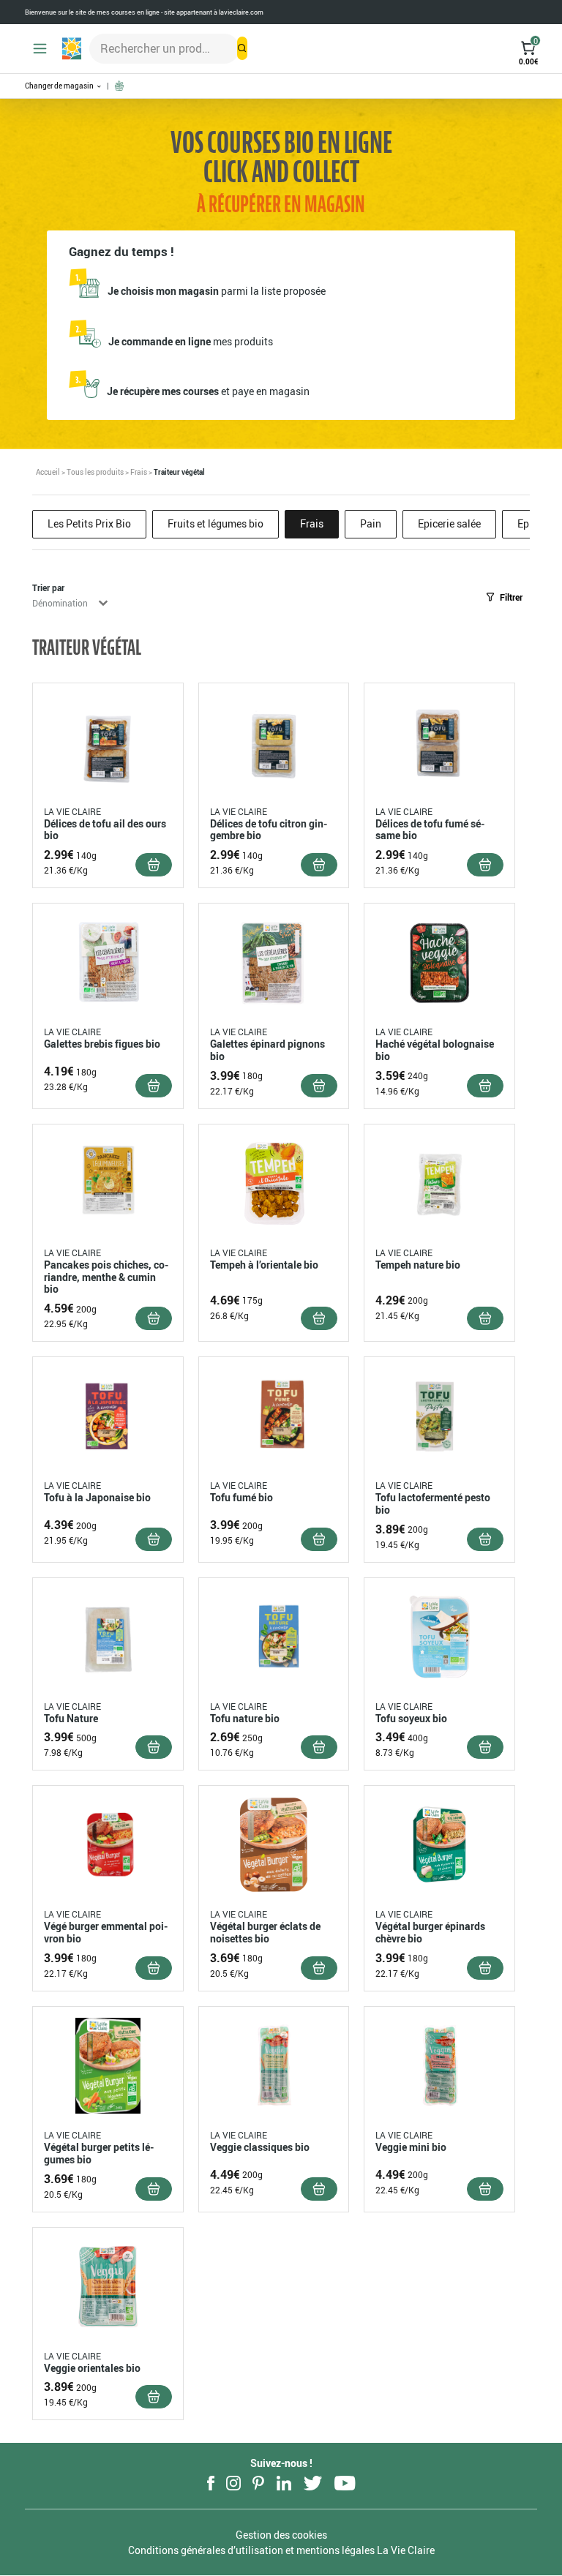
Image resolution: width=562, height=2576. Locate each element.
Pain (371, 523)
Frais (139, 472)
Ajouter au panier (154, 865)
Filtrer (511, 597)
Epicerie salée (449, 523)
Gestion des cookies (281, 2535)
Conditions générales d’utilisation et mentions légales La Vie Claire (281, 2550)
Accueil (48, 472)
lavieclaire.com (241, 12)
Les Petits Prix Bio (89, 523)
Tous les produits (95, 472)
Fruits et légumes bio (216, 523)
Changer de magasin (60, 86)
